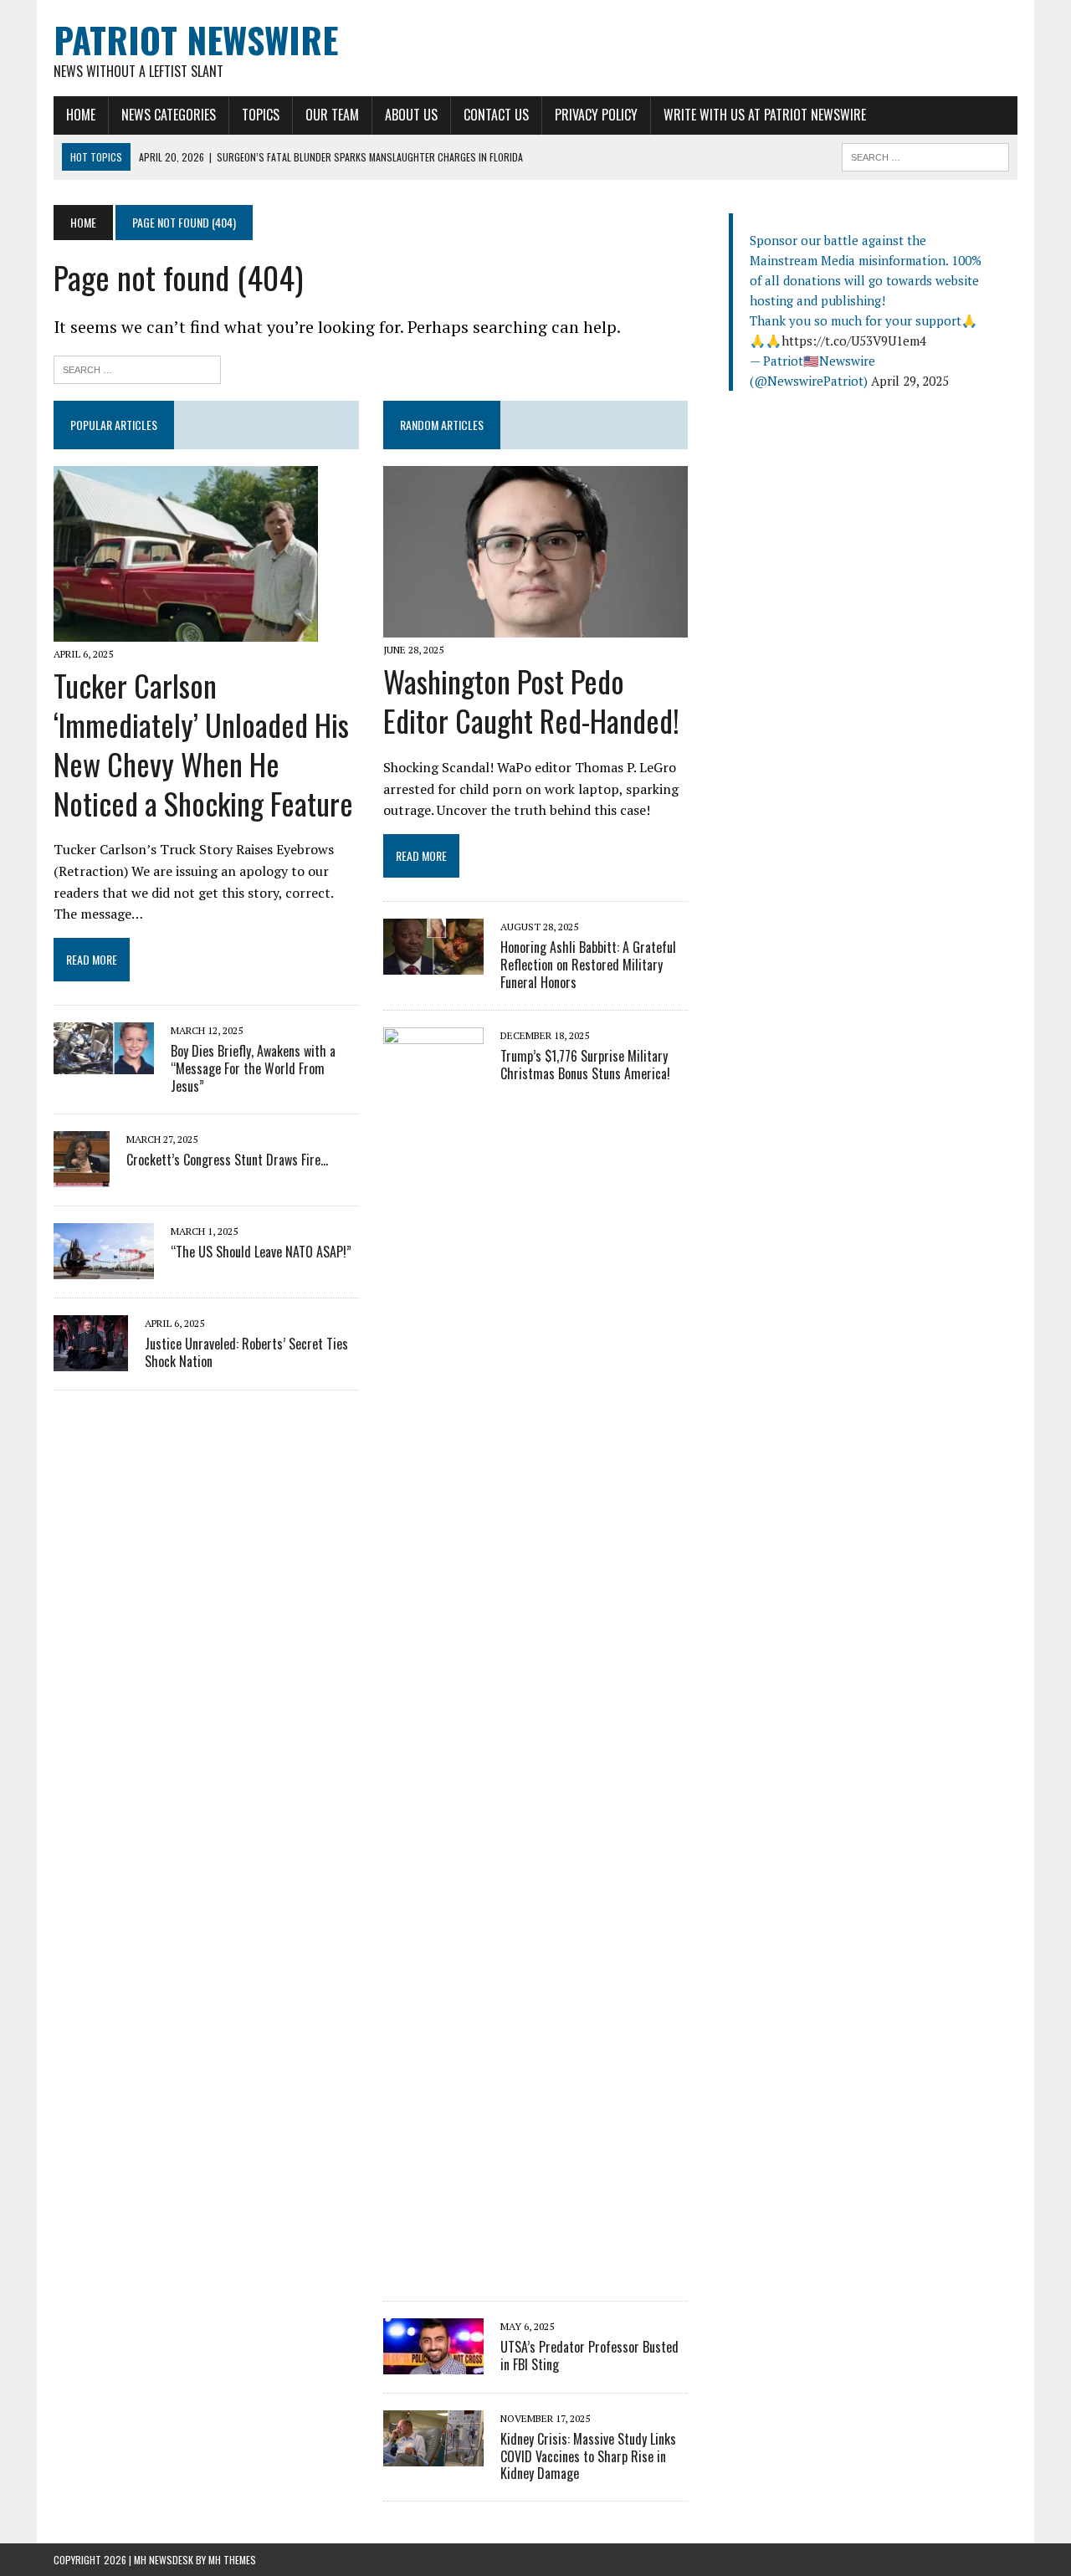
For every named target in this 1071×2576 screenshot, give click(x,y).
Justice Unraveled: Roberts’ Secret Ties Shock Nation (246, 1352)
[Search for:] (137, 368)
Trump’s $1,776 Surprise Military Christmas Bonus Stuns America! (585, 1065)
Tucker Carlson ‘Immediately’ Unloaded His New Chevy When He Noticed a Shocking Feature (203, 743)
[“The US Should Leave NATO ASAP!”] (104, 1268)
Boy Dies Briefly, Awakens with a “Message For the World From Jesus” (253, 1068)
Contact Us (496, 115)
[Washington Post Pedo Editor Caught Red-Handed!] (536, 627)
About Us (411, 115)
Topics (261, 115)
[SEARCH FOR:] (925, 155)
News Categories (169, 115)
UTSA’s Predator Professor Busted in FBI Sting (589, 2356)
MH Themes (232, 2560)
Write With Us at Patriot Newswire (765, 115)
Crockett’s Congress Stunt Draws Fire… (227, 1160)
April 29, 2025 (910, 381)
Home (81, 115)
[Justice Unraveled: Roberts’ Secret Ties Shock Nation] (91, 1360)
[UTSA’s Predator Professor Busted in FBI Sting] (433, 2363)
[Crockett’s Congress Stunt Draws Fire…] (82, 1175)
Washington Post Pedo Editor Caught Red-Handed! (531, 700)
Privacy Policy (596, 115)
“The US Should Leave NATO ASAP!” (261, 1252)
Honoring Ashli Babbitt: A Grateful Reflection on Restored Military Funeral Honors (588, 965)
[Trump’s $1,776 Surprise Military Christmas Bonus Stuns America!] (433, 2271)
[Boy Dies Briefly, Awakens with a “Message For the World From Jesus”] (104, 1063)
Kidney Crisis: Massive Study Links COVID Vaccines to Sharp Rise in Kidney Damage (588, 2456)
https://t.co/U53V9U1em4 (854, 341)
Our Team (332, 115)
